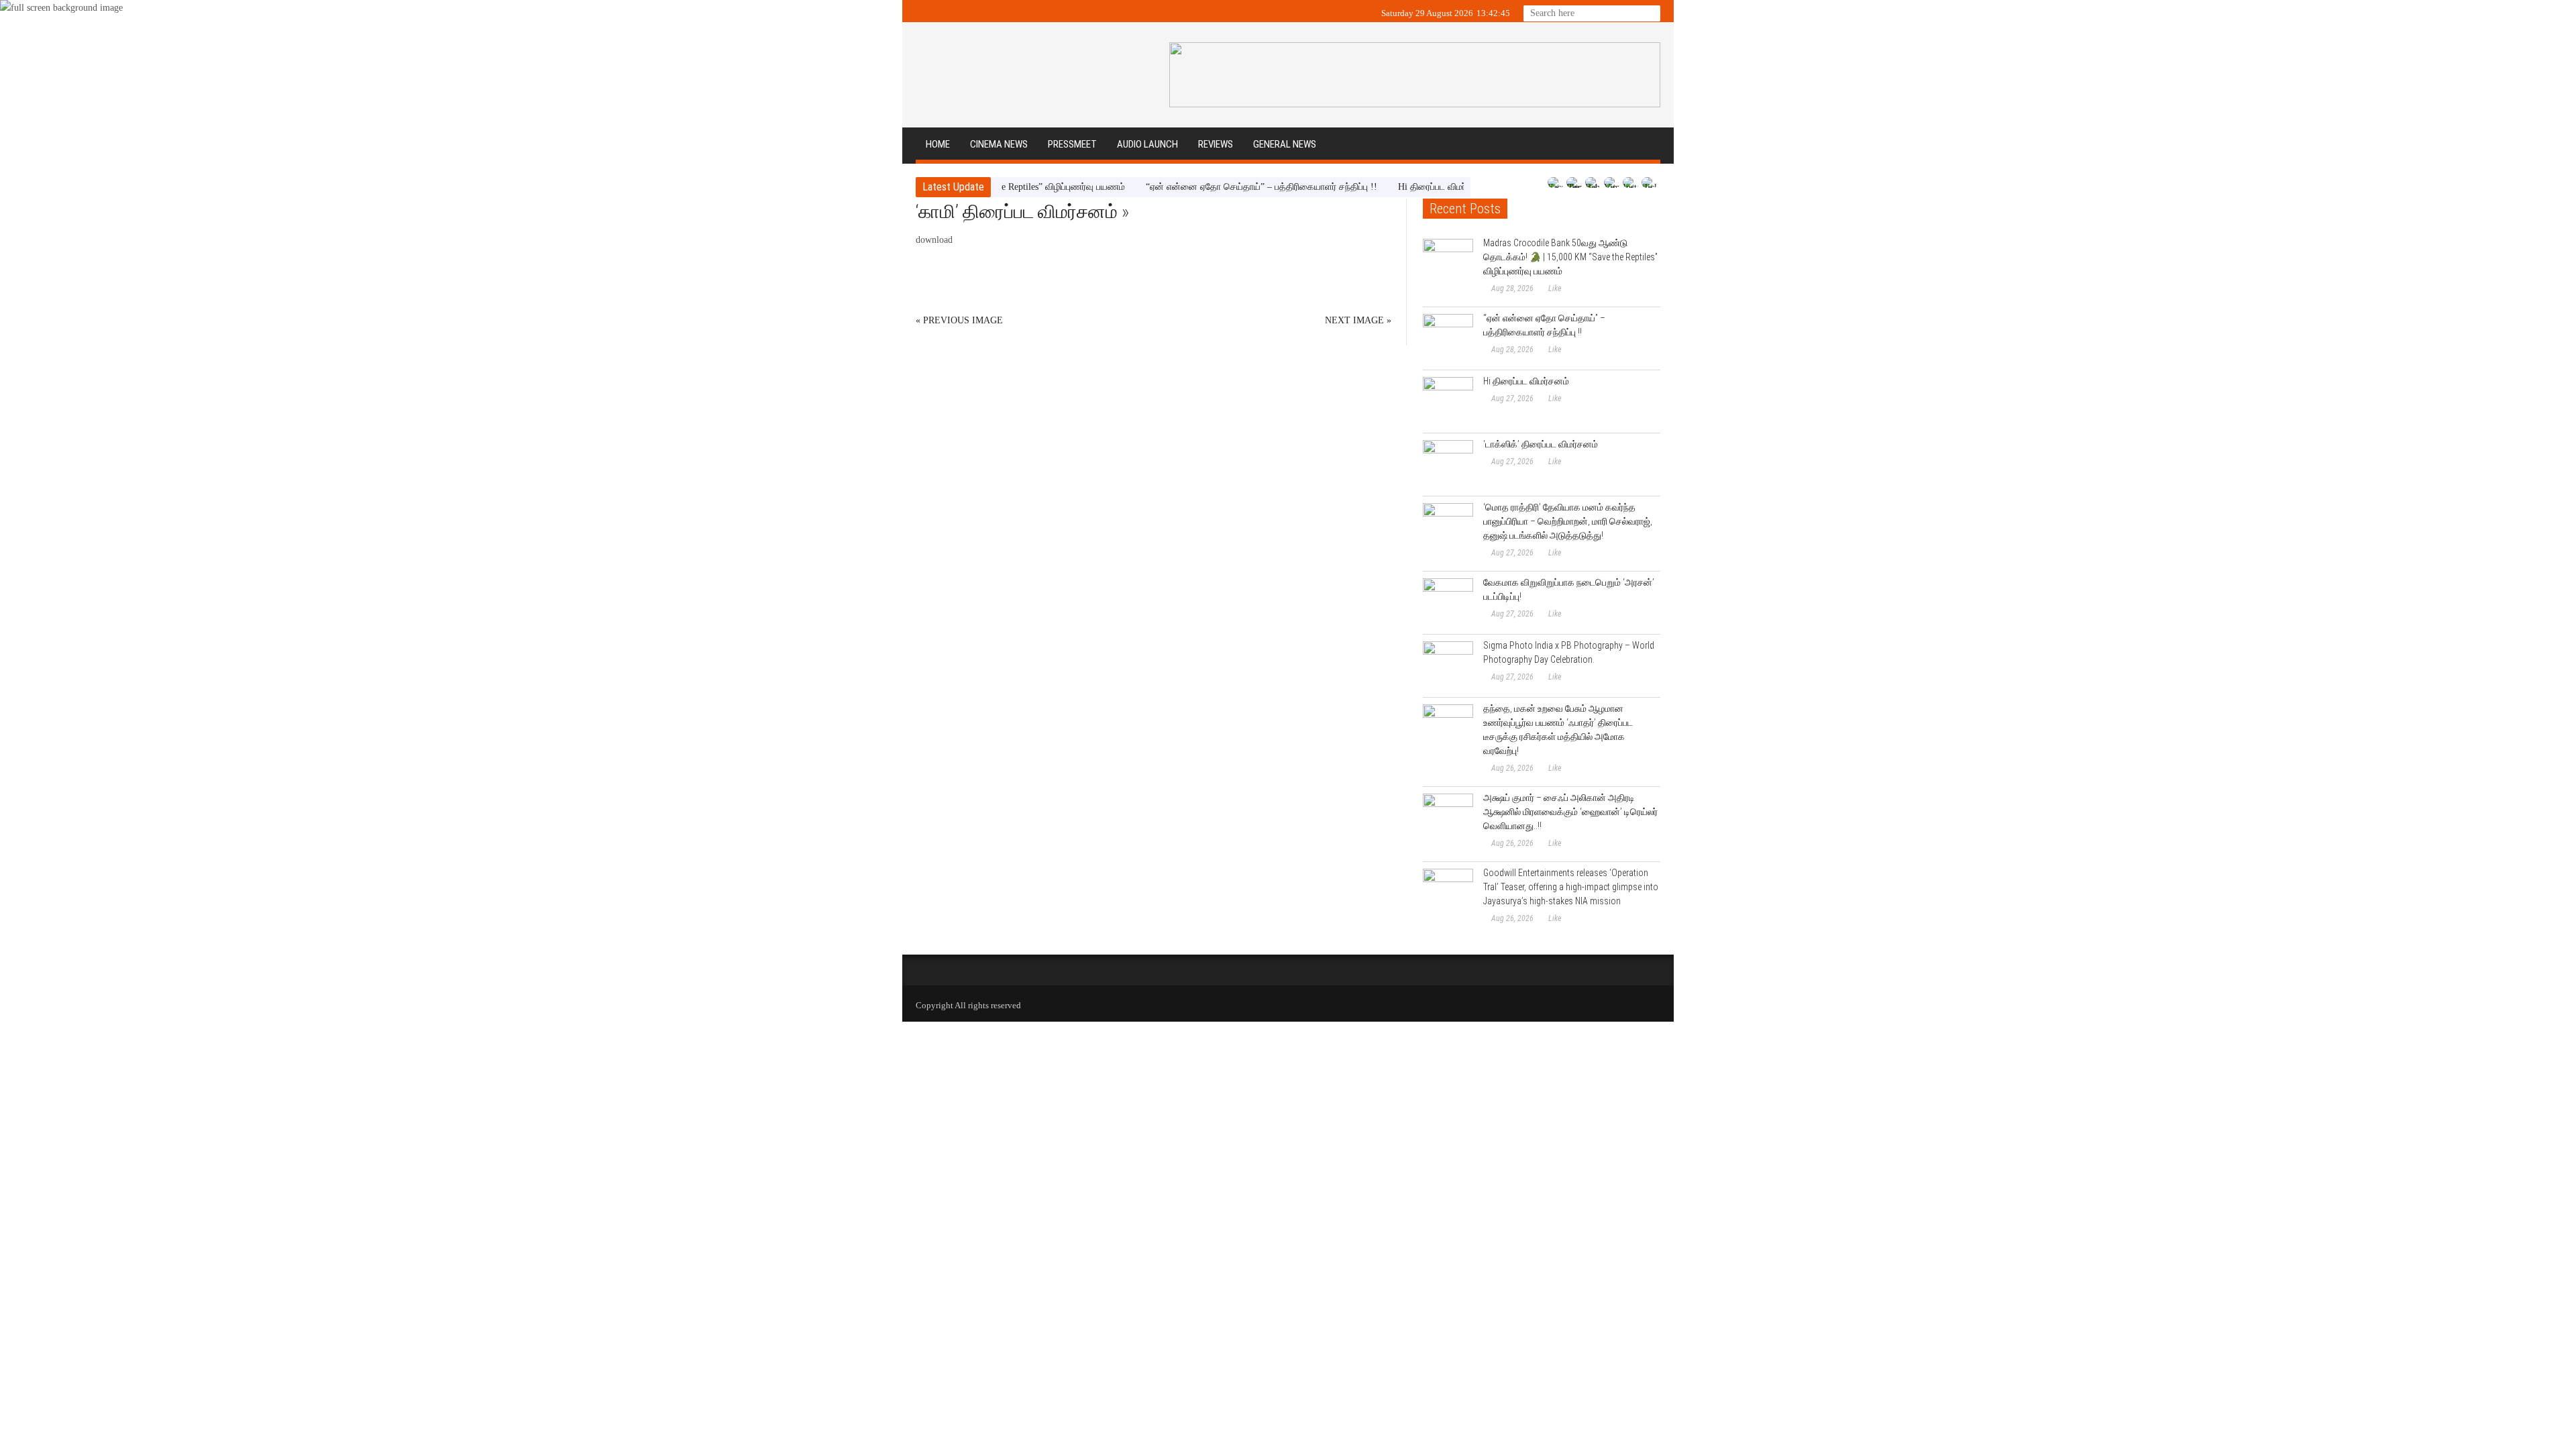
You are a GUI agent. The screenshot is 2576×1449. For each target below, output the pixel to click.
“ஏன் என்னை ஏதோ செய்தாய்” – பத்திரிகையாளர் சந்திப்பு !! (1221, 187)
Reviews (1216, 144)
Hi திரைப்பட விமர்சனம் (1402, 187)
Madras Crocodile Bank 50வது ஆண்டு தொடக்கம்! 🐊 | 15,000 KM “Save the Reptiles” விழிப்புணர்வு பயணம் (1570, 257)
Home (938, 144)
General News (1285, 144)
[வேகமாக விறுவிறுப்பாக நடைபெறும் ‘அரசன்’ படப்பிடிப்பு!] (1448, 603)
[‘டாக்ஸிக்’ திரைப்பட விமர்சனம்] (1448, 465)
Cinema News (999, 144)
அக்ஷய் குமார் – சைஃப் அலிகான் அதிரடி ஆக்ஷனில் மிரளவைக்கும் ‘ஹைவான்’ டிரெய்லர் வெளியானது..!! (1570, 812)
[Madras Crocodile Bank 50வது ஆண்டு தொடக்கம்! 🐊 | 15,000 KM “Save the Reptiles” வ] (1448, 264)
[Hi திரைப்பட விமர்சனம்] (1448, 402)
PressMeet (1072, 144)
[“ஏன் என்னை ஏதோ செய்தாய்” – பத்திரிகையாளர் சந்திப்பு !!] (1448, 339)
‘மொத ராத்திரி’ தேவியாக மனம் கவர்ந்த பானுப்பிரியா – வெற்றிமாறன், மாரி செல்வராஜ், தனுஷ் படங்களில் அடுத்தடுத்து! (1568, 521)
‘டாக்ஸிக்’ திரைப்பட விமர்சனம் (1541, 444)
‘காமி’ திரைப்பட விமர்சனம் (1017, 212)
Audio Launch (1147, 144)
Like (1555, 288)
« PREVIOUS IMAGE (959, 320)
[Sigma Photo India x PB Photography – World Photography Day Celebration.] (1448, 666)
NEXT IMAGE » (1358, 320)
